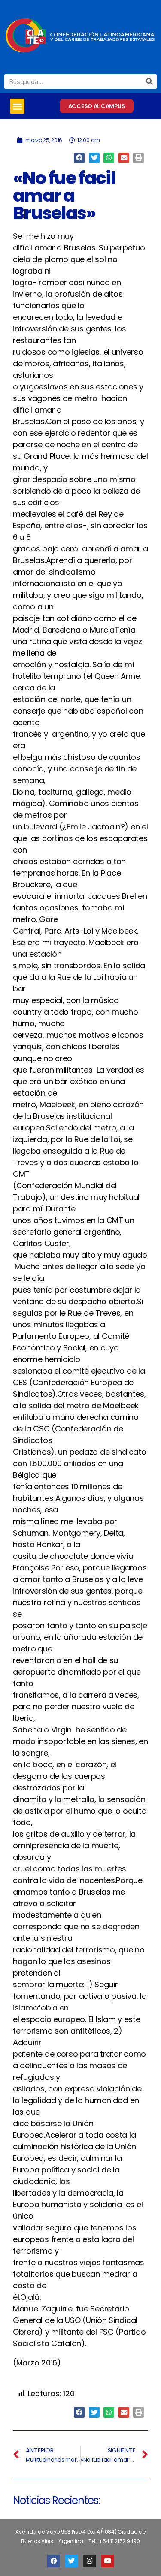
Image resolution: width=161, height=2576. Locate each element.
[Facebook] (54, 2561)
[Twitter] (72, 2561)
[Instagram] (89, 2561)
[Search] (149, 81)
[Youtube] (107, 2561)
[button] (17, 106)
